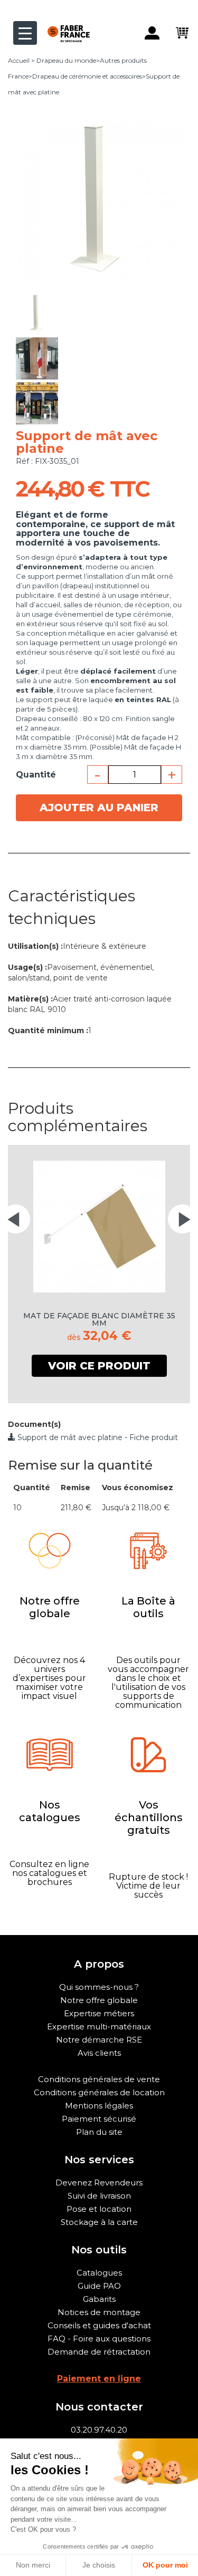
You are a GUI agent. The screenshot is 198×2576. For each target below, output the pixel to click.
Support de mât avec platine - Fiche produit (97, 1437)
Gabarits (99, 2299)
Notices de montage (99, 2312)
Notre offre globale (99, 2000)
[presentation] (16, 1219)
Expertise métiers (99, 2013)
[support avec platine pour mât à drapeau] (37, 358)
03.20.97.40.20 (99, 2430)
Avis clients (99, 2053)
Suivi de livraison (99, 2196)
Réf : (24, 461)
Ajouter (99, 808)
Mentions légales (99, 2106)
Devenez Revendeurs (99, 2183)
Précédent (36, 287)
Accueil (19, 60)
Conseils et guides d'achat (99, 2325)
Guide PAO (99, 2286)
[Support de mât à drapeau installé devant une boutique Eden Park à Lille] (37, 403)
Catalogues (99, 2273)
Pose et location (99, 2209)
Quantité (36, 775)
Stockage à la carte (99, 2222)
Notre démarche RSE (99, 2040)
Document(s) (34, 1424)
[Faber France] (63, 25)
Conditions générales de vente (99, 2079)
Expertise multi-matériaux (99, 2026)
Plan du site (99, 2132)
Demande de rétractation (99, 2352)
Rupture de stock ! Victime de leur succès (148, 1886)
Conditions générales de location (99, 2092)
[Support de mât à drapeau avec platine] (37, 313)
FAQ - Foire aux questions (99, 2339)
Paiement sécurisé (99, 2119)
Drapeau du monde (66, 60)
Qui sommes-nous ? (99, 1987)
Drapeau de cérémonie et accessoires (87, 76)
